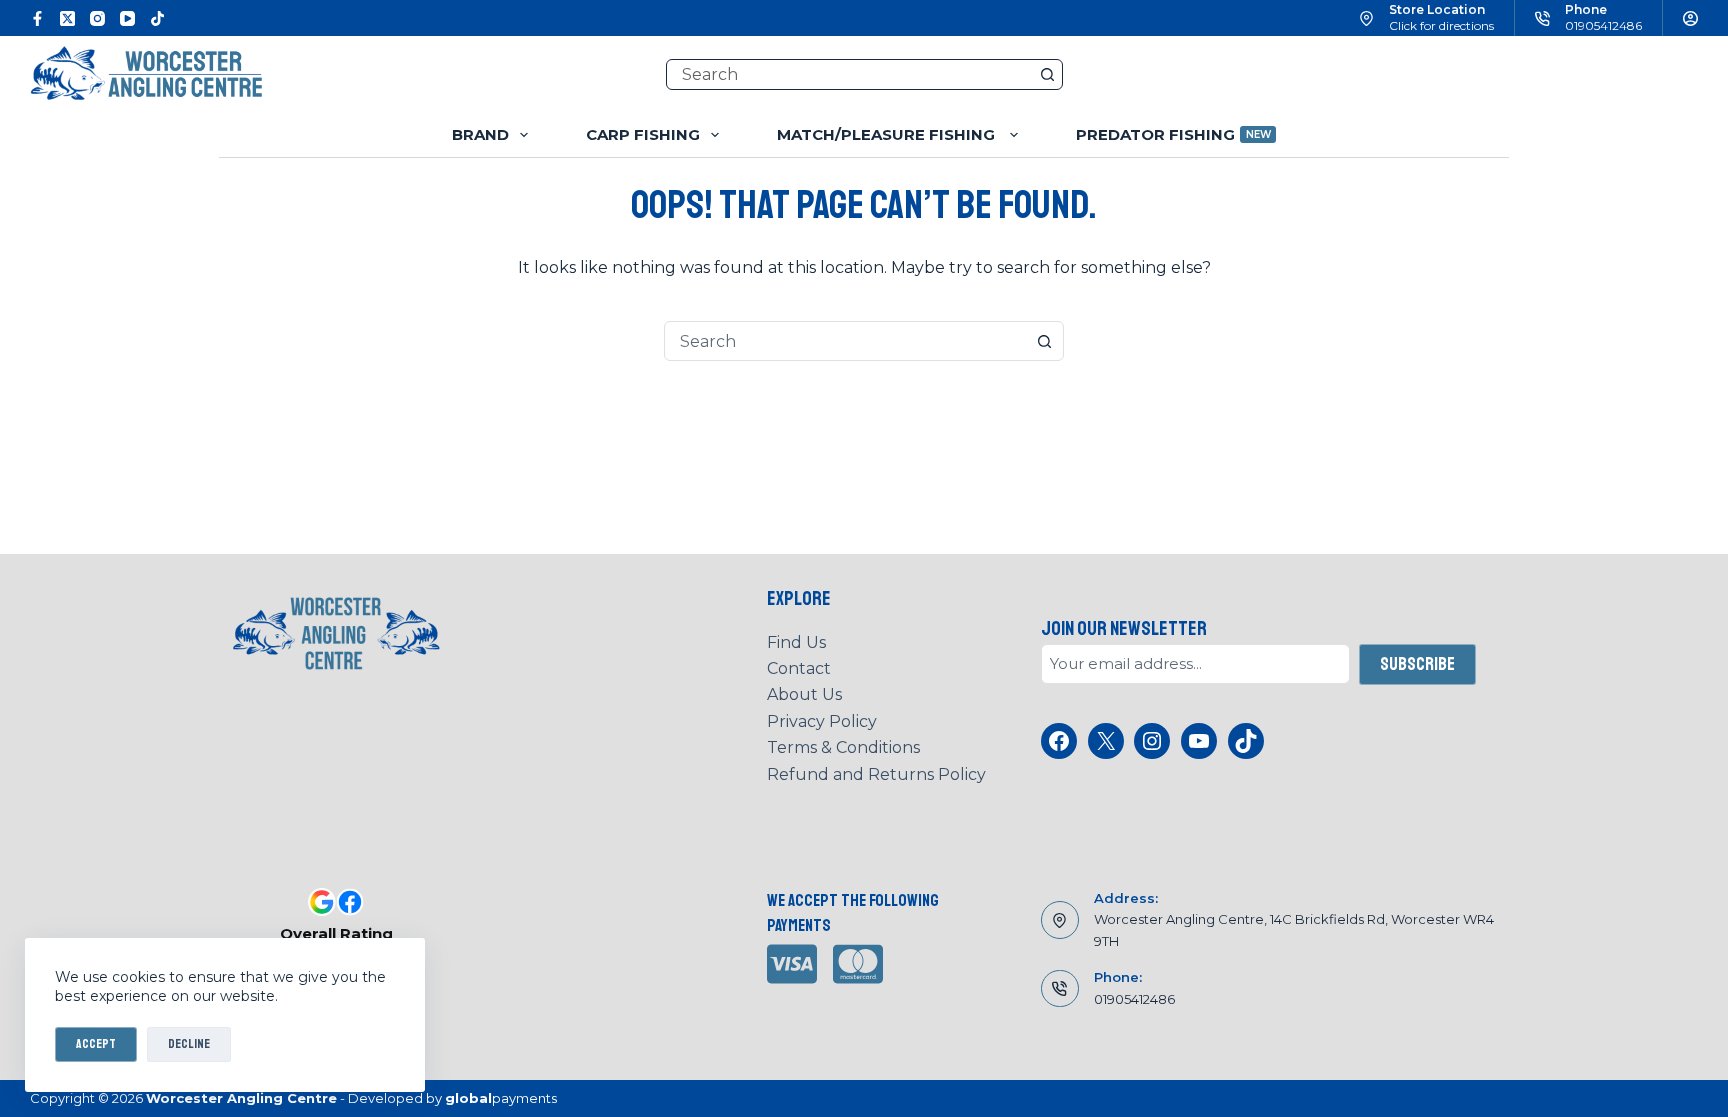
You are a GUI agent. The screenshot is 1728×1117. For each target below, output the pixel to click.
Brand (480, 134)
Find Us (796, 642)
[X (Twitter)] (67, 18)
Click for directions (1441, 25)
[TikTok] (157, 18)
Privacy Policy (822, 721)
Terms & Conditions (843, 747)
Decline (189, 1044)
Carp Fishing (643, 134)
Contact (799, 668)
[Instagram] (97, 18)
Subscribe (1417, 664)
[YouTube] (127, 18)
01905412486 (1603, 25)
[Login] (1690, 18)
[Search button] (1047, 74)
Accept (96, 1044)
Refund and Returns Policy (876, 774)
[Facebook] (37, 18)
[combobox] (845, 341)
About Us (804, 694)
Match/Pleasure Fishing (888, 134)
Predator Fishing (1173, 134)
